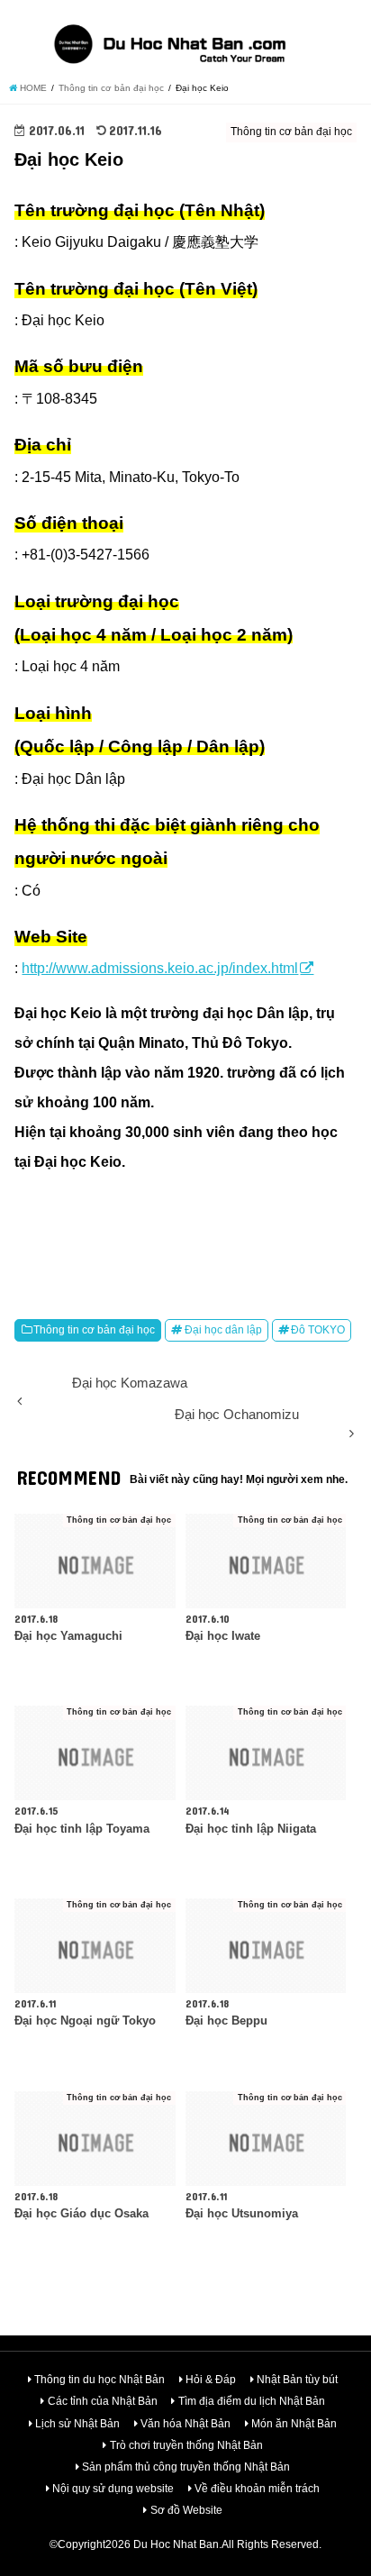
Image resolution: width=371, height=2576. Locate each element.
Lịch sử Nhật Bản (77, 2424)
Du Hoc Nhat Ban (176, 2544)
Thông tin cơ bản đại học (94, 1330)
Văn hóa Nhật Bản (185, 2424)
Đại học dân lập (223, 1330)
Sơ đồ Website (186, 2510)
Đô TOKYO (318, 1330)
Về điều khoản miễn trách (257, 2489)
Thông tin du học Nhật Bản (100, 2380)
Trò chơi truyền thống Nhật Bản (186, 2445)
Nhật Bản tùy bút (297, 2380)
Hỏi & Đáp (211, 2380)
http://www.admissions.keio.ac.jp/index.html (160, 968)
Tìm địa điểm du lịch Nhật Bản (252, 2401)
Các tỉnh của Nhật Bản (103, 2401)
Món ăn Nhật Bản (294, 2424)
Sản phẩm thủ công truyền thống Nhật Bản (186, 2467)
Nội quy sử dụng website (113, 2489)
